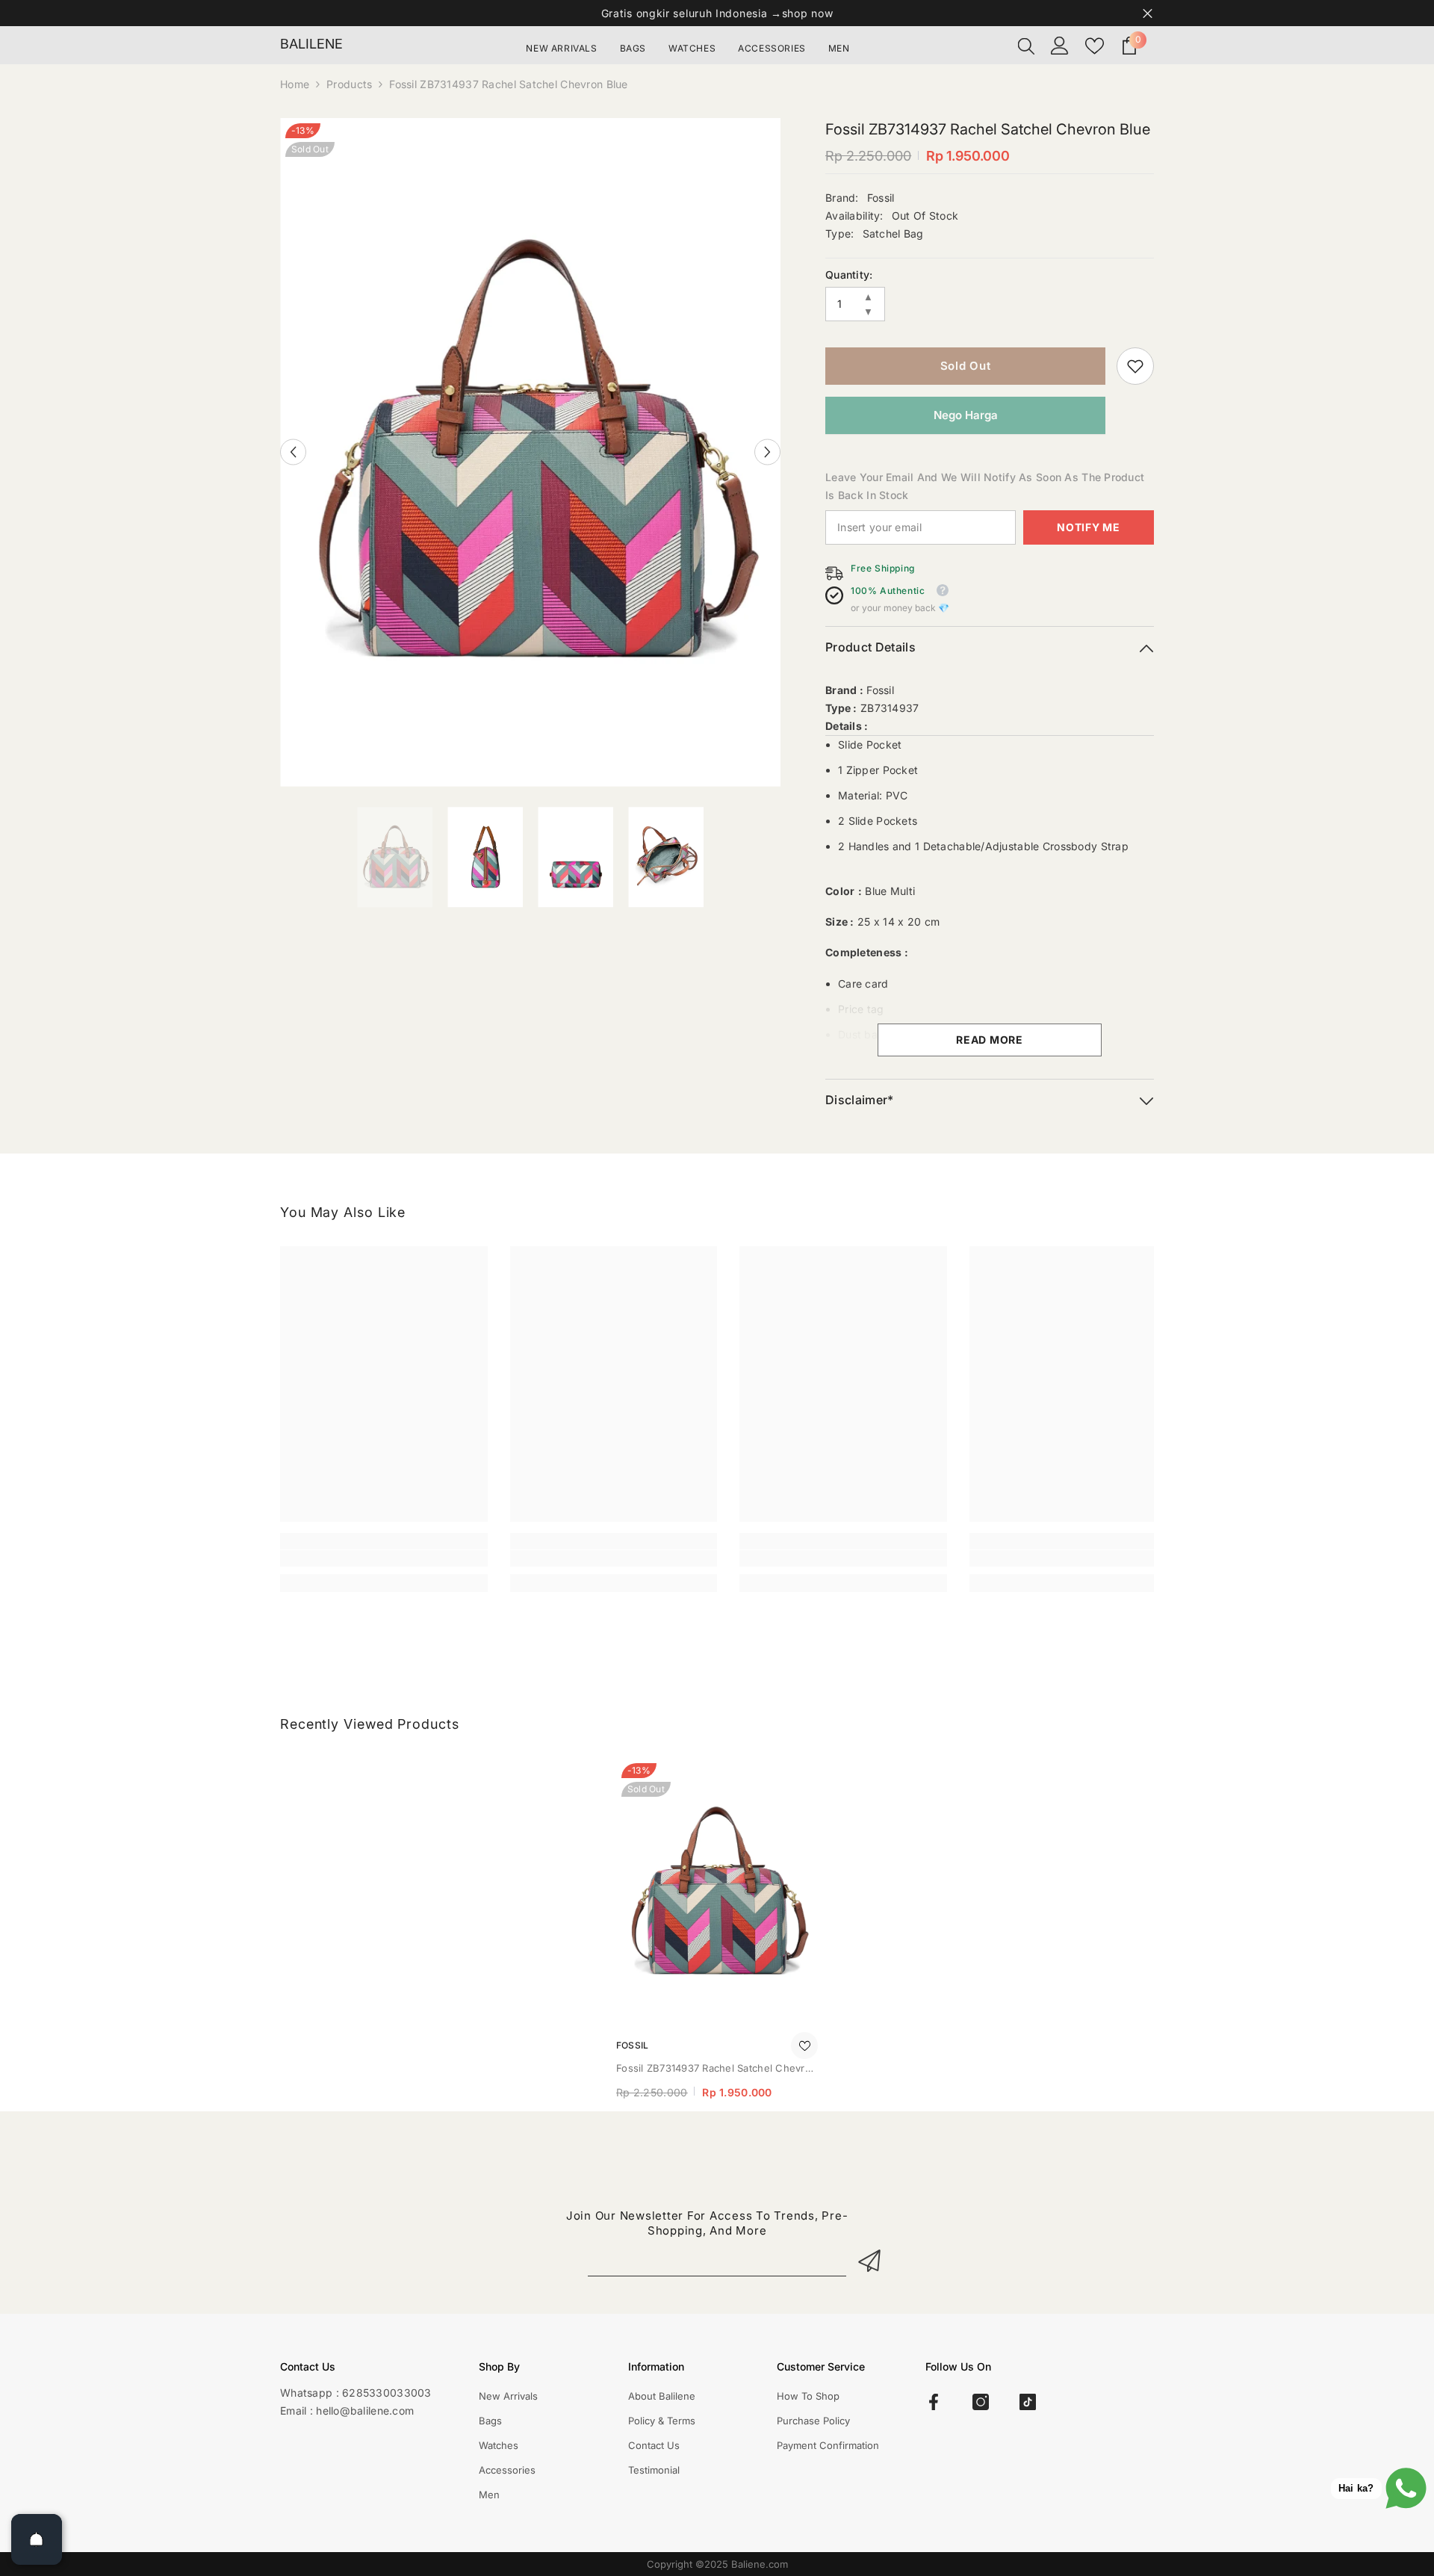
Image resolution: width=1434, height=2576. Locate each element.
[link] (1135, 366)
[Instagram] (981, 2402)
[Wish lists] (1095, 46)
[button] (293, 452)
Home (295, 84)
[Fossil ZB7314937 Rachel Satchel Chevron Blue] (717, 1892)
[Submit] (872, 2261)
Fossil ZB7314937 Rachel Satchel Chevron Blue (717, 2069)
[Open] (37, 2539)
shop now (808, 13)
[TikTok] (1028, 2402)
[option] (531, 452)
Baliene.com (760, 2564)
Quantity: (849, 275)
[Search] (1026, 46)
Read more (989, 1040)
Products (349, 84)
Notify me (1088, 527)
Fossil (881, 198)
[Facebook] (934, 2402)
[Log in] (1060, 46)
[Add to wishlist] (804, 2046)
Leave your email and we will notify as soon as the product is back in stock (985, 486)
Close (1148, 13)
